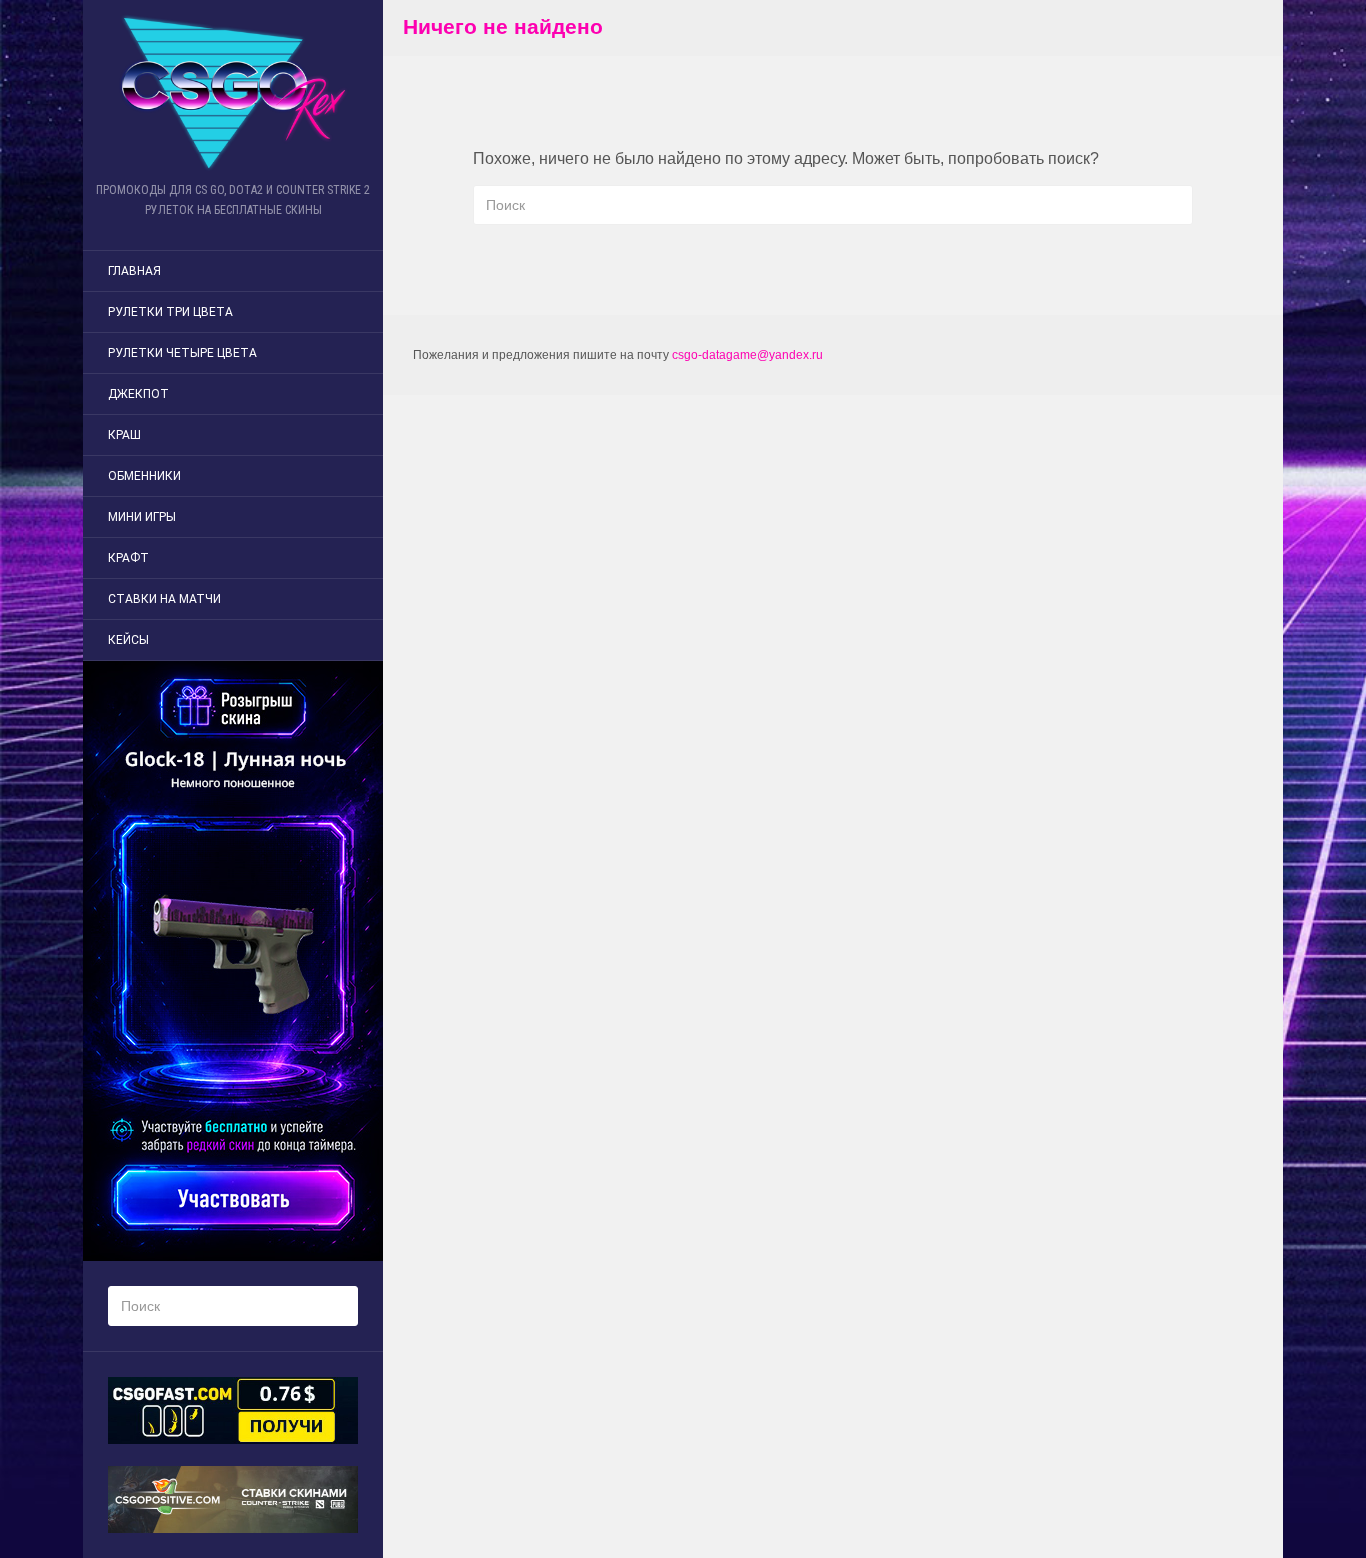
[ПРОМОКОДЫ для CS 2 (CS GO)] (233, 92)
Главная (134, 271)
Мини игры (142, 517)
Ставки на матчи (164, 599)
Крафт (128, 558)
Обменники (144, 476)
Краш (124, 435)
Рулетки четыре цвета (182, 353)
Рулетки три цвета (170, 312)
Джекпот (138, 394)
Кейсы (128, 640)
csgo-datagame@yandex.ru (747, 355)
